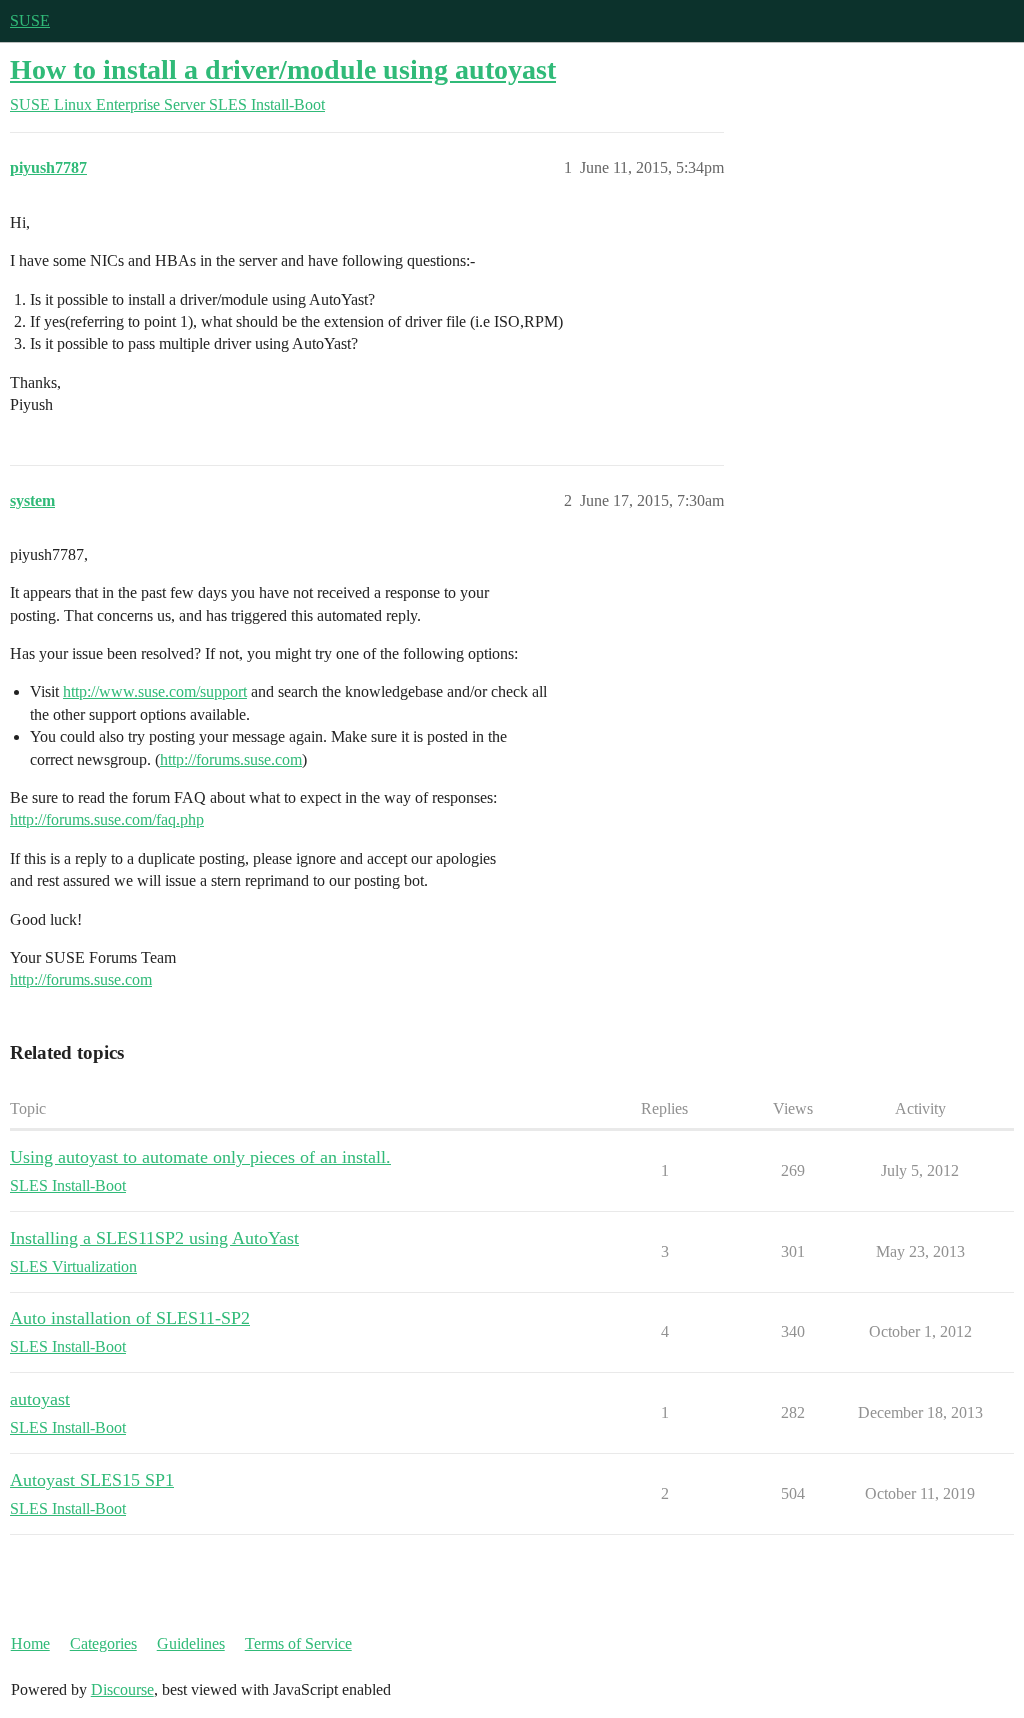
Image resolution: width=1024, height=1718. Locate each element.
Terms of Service (298, 1643)
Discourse (122, 1689)
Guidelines (191, 1643)
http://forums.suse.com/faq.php (107, 819)
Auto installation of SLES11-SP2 (130, 1318)
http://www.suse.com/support (155, 691)
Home (30, 1643)
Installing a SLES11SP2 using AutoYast (154, 1238)
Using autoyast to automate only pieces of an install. (200, 1157)
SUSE (30, 20)
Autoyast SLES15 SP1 (92, 1480)
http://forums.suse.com (231, 759)
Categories (103, 1643)
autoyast (40, 1399)
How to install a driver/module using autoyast (283, 69)
